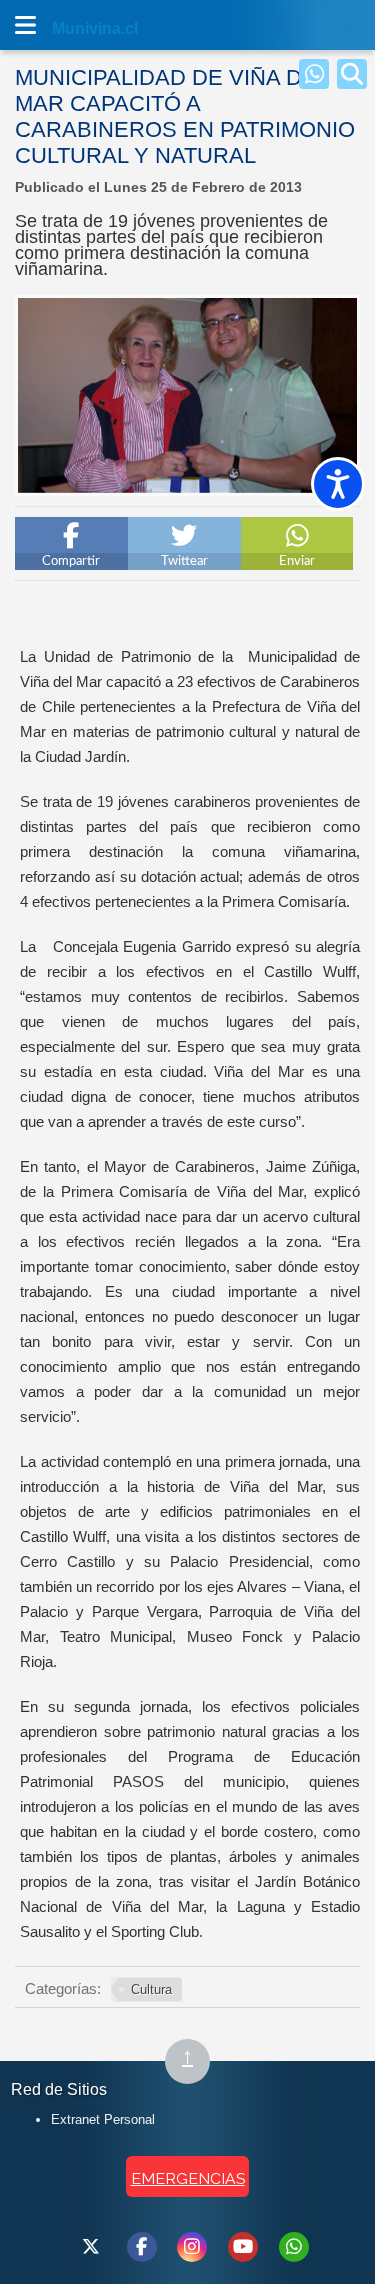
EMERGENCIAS (188, 2178)
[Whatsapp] (314, 74)
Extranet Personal (103, 2119)
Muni (72, 28)
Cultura (151, 1989)
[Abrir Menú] (25, 25)
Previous (37, 488)
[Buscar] (352, 74)
